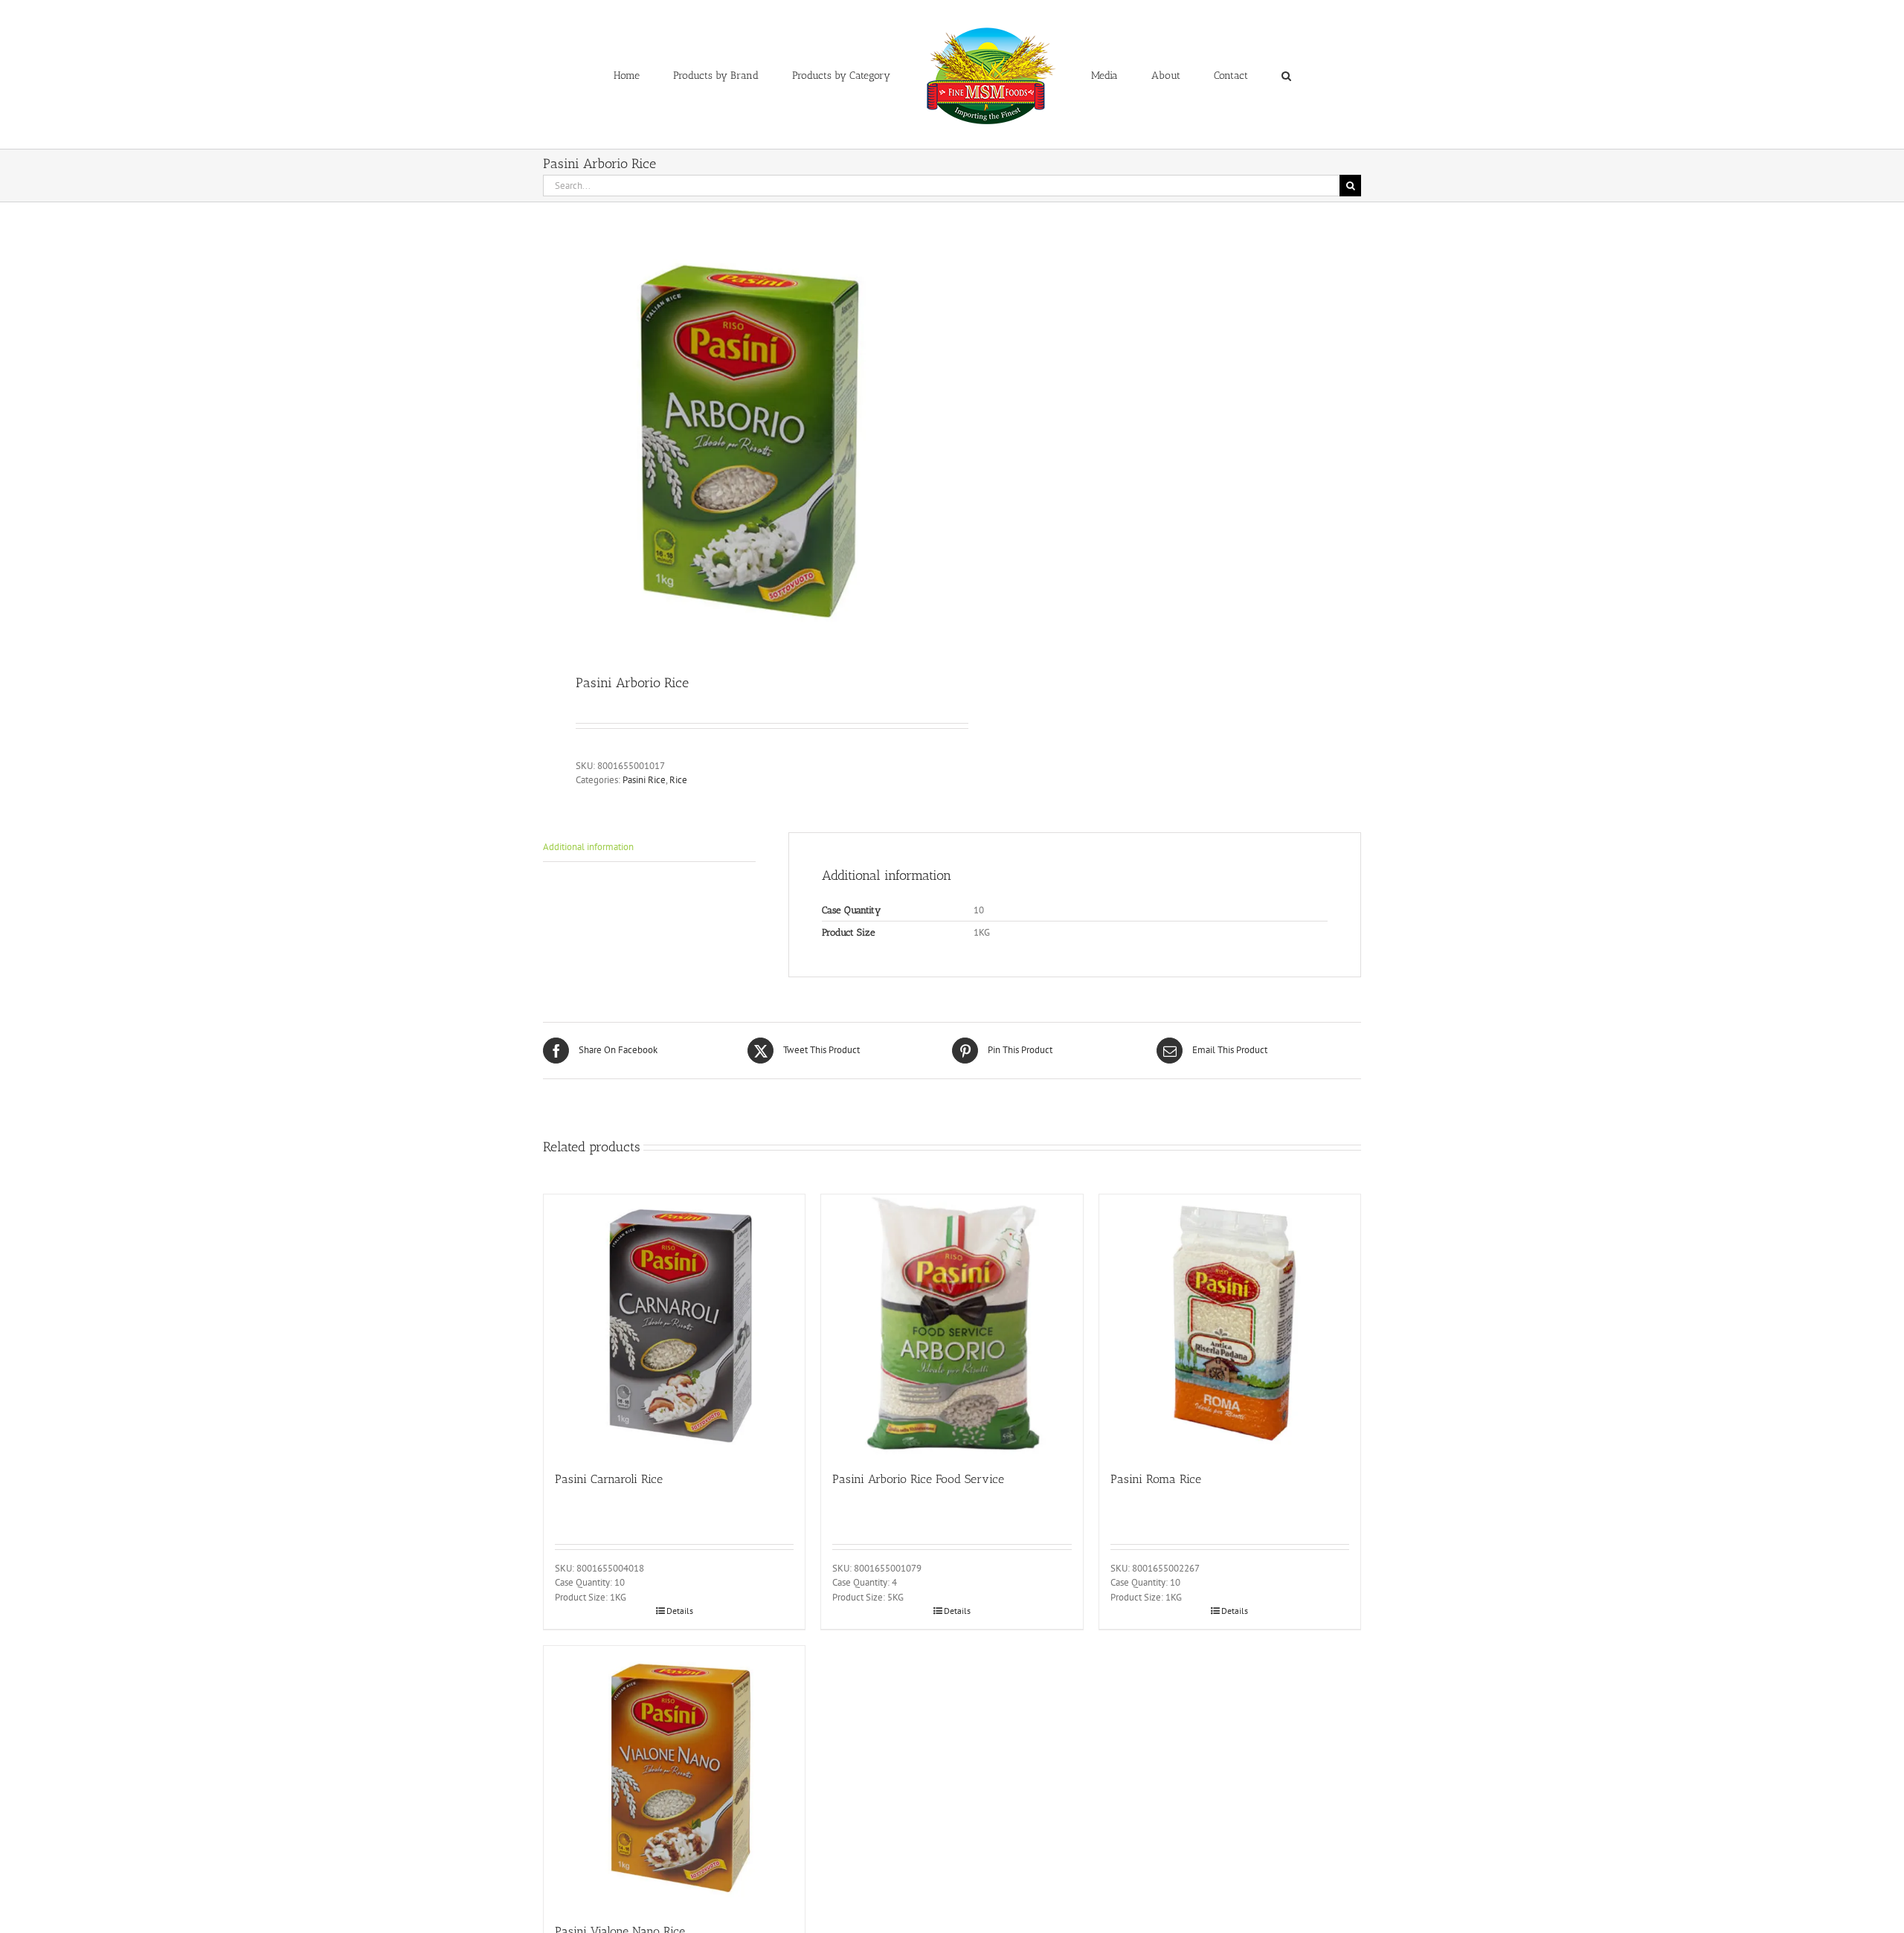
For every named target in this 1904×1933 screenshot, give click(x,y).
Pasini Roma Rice (1156, 1479)
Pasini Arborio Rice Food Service (918, 1479)
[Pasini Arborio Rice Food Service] (952, 1325)
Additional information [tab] (588, 847)
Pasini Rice (644, 780)
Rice (678, 780)
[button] (1225, 74)
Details (680, 1611)
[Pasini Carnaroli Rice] (674, 1325)
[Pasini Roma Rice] (1230, 1325)
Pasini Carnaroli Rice (609, 1479)
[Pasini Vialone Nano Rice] (674, 1776)
